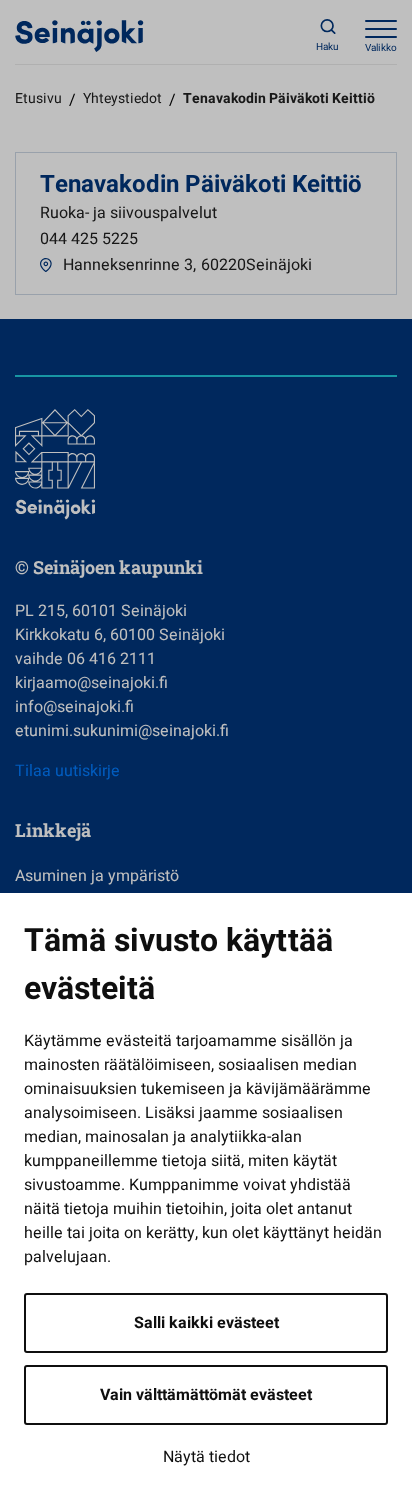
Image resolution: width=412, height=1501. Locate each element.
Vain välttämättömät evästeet (206, 1395)
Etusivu (38, 98)
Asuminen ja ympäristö (97, 876)
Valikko (381, 48)
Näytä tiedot (206, 1457)
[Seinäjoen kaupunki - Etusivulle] (79, 35)
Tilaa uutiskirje (67, 771)
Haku (327, 47)
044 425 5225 (89, 239)
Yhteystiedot (122, 98)
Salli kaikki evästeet (206, 1323)
